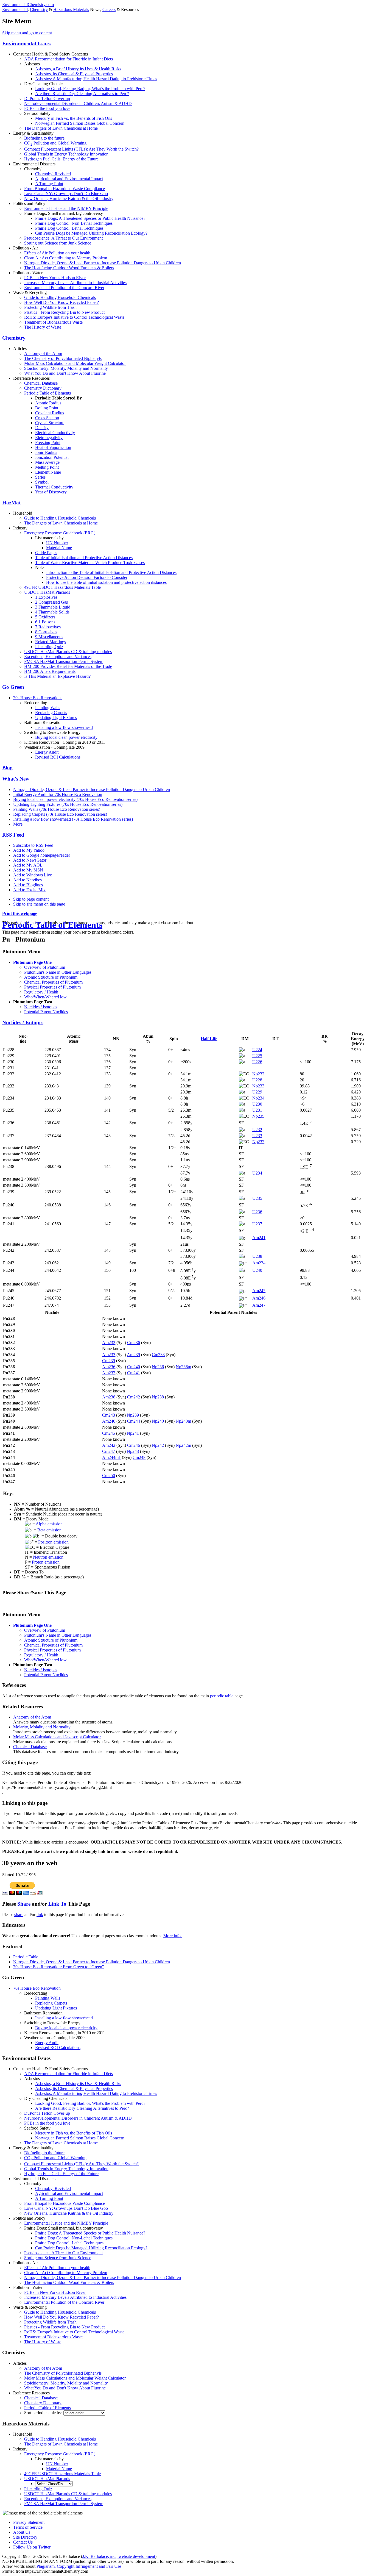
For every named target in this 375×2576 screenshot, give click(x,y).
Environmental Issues (26, 44)
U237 (257, 1224)
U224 (257, 1050)
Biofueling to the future (44, 138)
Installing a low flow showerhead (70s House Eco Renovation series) (73, 819)
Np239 (133, 1415)
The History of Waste (43, 327)
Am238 (109, 1397)
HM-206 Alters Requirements (50, 671)
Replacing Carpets (51, 713)
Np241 (133, 1433)
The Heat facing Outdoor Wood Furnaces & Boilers (69, 268)
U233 (257, 1136)
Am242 (109, 1445)
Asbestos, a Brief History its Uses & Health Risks (78, 69)
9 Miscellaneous (49, 637)
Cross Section (47, 418)
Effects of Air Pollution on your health (57, 253)
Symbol (42, 482)
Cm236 (134, 1343)
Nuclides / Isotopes (41, 1007)
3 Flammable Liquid (53, 607)
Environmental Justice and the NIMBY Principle (66, 208)
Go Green (13, 687)
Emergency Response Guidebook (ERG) (60, 533)
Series (40, 477)
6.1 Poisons (45, 622)
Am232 (109, 1343)
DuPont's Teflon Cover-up (47, 98)
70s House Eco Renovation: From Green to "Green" (59, 1967)
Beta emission (49, 1530)
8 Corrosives (46, 632)
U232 (257, 1130)
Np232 (258, 1074)
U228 (257, 1080)
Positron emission (53, 1542)
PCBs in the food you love (47, 108)
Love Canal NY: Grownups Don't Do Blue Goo (66, 194)
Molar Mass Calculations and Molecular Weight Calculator (75, 363)
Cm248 (139, 1457)
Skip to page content (31, 899)
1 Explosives (46, 597)
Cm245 (109, 1433)
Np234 (258, 1098)
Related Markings (51, 642)
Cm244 (134, 1421)
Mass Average (47, 462)
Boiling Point (47, 408)
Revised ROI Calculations (58, 757)
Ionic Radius (46, 452)
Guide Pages (46, 553)
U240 (257, 1270)
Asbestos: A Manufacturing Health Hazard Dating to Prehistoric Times (96, 79)
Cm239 (109, 1361)
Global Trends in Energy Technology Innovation (66, 154)
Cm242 (134, 1397)
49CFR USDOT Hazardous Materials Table (62, 587)
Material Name (59, 548)
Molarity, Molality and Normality (42, 1727)
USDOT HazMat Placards (47, 592)
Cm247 (109, 1451)
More (18, 824)
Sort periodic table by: (44, 2413)
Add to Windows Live (33, 875)
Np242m (183, 1445)
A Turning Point (49, 184)
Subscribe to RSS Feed (33, 845)
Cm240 (134, 1367)
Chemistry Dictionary (43, 388)
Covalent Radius (50, 413)
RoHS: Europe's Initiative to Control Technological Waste (74, 317)
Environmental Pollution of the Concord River (64, 288)
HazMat (11, 503)
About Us (22, 2532)
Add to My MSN (28, 870)
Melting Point (47, 467)
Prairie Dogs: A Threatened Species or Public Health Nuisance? (90, 218)
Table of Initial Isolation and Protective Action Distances (84, 558)
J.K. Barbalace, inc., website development (119, 2556)
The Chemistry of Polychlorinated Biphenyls (63, 358)
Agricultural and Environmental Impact (69, 179)
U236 (257, 1212)
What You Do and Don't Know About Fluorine (65, 373)
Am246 (259, 1298)
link (40, 1915)
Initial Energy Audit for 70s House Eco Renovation (58, 794)
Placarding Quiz (49, 647)
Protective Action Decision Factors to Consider (87, 577)
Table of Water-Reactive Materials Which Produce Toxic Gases (90, 563)
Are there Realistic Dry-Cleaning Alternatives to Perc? (82, 94)
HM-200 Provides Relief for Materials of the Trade (68, 666)
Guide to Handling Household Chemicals (60, 297)
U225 (257, 1056)
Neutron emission (48, 1557)
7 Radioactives (48, 627)
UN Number (57, 543)
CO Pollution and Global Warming (55, 143)
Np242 (158, 1445)
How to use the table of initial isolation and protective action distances (106, 582)
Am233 (109, 1355)
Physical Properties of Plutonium (52, 987)
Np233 (258, 1086)
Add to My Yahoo (29, 850)
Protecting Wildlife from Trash (50, 307)
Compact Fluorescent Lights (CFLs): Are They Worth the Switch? (81, 149)
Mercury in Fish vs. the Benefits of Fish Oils (74, 118)
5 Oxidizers (45, 617)
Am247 (259, 1305)
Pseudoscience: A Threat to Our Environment (63, 238)
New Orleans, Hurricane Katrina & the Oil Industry (69, 199)
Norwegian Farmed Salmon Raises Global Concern (80, 123)
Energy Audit (47, 752)
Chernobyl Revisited (53, 174)
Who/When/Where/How (45, 997)
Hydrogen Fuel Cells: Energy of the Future (61, 159)
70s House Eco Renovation (37, 698)
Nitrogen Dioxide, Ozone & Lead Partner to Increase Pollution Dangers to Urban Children (103, 263)
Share (24, 1904)
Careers (109, 9)
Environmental (15, 9)
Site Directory (25, 2537)
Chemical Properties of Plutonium (53, 982)
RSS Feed (13, 835)
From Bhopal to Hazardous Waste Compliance (65, 189)
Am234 (259, 1263)
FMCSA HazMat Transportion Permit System (64, 661)
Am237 (109, 1373)
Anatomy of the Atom (43, 353)
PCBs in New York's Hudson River (55, 278)
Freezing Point (48, 442)
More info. (173, 1936)
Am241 (259, 1238)
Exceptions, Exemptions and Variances (58, 657)
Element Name (48, 472)
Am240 (109, 1421)
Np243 (133, 1451)
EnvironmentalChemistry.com (28, 5)
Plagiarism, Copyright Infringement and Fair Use (79, 2566)
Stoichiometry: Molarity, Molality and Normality (66, 368)
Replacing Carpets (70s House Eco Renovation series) (60, 814)
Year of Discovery (51, 492)
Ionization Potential (52, 457)
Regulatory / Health (41, 992)
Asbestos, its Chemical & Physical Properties (74, 74)
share (19, 1915)
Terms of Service (28, 2527)
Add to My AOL (28, 865)
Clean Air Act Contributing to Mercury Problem (66, 258)
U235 (257, 1198)
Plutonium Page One (32, 962)
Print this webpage (20, 913)
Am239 (133, 1355)
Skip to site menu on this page (39, 904)
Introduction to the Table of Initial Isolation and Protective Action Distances (111, 572)
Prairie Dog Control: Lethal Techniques (69, 228)
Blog (7, 767)
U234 (257, 1173)
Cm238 (158, 1355)
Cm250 (109, 1476)
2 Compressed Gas (51, 602)
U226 (257, 1062)
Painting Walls (48, 708)
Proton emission (46, 1562)
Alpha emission (49, 1524)
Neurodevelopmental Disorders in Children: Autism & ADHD (78, 103)
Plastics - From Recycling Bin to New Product (64, 312)
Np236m (183, 1367)
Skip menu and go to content (27, 33)
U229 (257, 1092)
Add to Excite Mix (29, 890)
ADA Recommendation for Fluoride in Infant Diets (68, 59)
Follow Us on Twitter (32, 2547)
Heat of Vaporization (53, 447)
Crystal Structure (50, 423)
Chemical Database (41, 383)
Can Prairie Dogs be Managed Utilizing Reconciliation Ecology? (91, 233)
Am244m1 (111, 1457)
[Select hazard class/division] (54, 2484)
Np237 (258, 1142)
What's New (16, 779)
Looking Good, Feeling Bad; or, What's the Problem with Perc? (90, 89)
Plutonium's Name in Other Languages (58, 972)
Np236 (158, 1367)
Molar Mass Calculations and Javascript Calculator (57, 1737)
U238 (257, 1256)
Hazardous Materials (71, 9)
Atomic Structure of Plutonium (51, 977)
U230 (257, 1104)
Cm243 (109, 1415)
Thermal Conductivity (54, 487)
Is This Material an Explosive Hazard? (57, 676)
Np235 (258, 1116)
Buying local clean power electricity (66, 737)
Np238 (158, 1397)
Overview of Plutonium (45, 967)
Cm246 (134, 1445)
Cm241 (134, 1373)
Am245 (259, 1291)
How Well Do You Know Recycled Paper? (61, 302)
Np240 (158, 1421)
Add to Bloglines (28, 885)
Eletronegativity (49, 438)
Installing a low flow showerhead (64, 727)
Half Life (209, 1039)
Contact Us (23, 2542)
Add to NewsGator (30, 860)
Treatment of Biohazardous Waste (53, 322)
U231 (257, 1110)
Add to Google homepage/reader (42, 855)
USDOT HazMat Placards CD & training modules (68, 652)
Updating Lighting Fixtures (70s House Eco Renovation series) (68, 804)
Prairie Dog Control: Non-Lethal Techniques (74, 223)
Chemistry (39, 9)
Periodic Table (26, 1957)
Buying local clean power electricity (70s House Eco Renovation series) (75, 799)
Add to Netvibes (27, 880)
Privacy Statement (29, 2522)
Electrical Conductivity (55, 433)
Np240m (183, 1421)
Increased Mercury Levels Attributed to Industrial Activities (75, 283)
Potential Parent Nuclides (46, 1012)
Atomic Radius (48, 403)
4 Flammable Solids (52, 612)
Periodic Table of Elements (47, 393)
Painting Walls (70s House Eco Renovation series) (57, 809)
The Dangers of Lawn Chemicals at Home (61, 128)
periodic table (222, 1696)
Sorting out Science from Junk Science (58, 243)
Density (42, 428)
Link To (57, 1904)
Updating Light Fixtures (56, 717)
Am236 (109, 1367)
